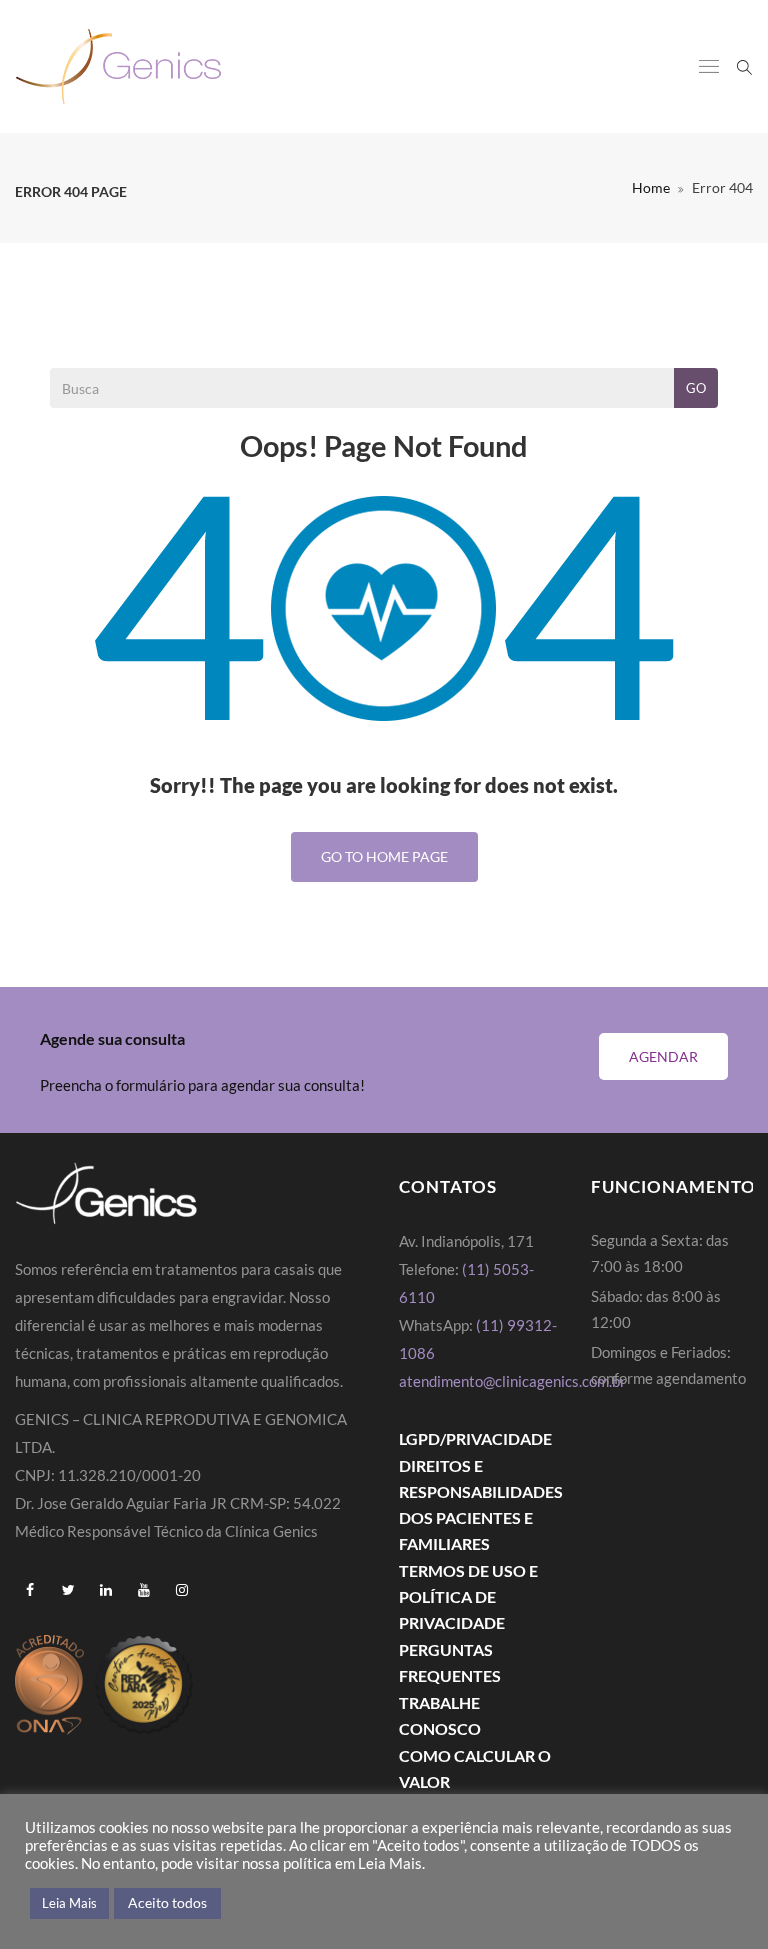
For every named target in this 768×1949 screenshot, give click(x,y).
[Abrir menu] (709, 68)
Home (651, 187)
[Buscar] (744, 65)
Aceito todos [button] (167, 1902)
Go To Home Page (384, 856)
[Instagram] (182, 1590)
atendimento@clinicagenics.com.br (512, 1381)
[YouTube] (144, 1590)
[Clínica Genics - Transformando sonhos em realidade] (118, 66)
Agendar (663, 1056)
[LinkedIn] (106, 1590)
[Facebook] (30, 1590)
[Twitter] (68, 1590)
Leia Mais (69, 1903)
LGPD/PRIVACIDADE (475, 1438)
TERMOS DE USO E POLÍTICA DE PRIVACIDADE (468, 1596)
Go (696, 388)
